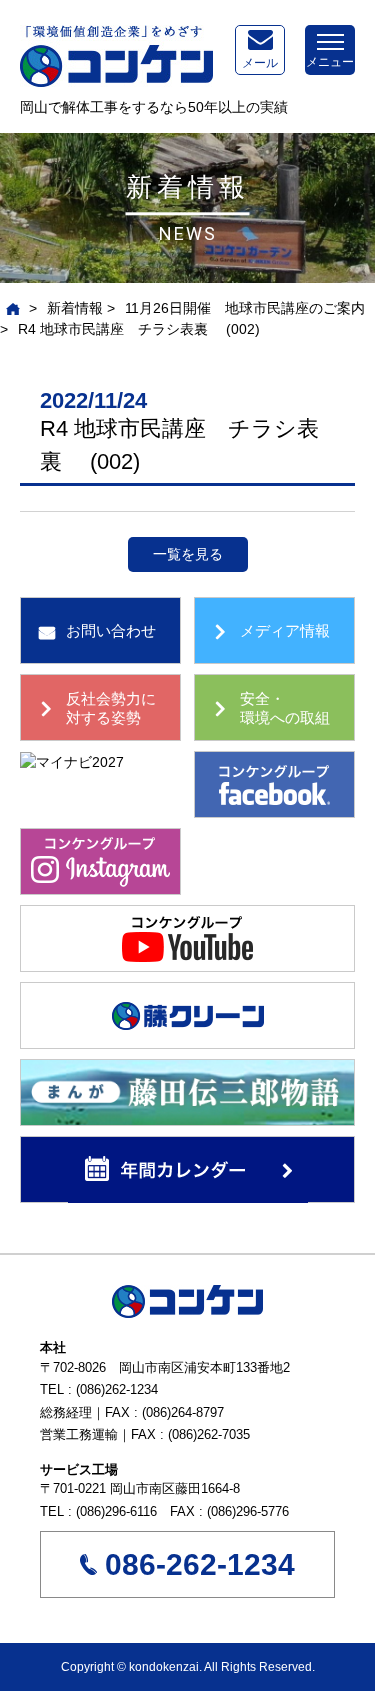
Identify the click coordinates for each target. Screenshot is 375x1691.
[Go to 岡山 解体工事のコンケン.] (11, 308)
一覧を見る (188, 554)
